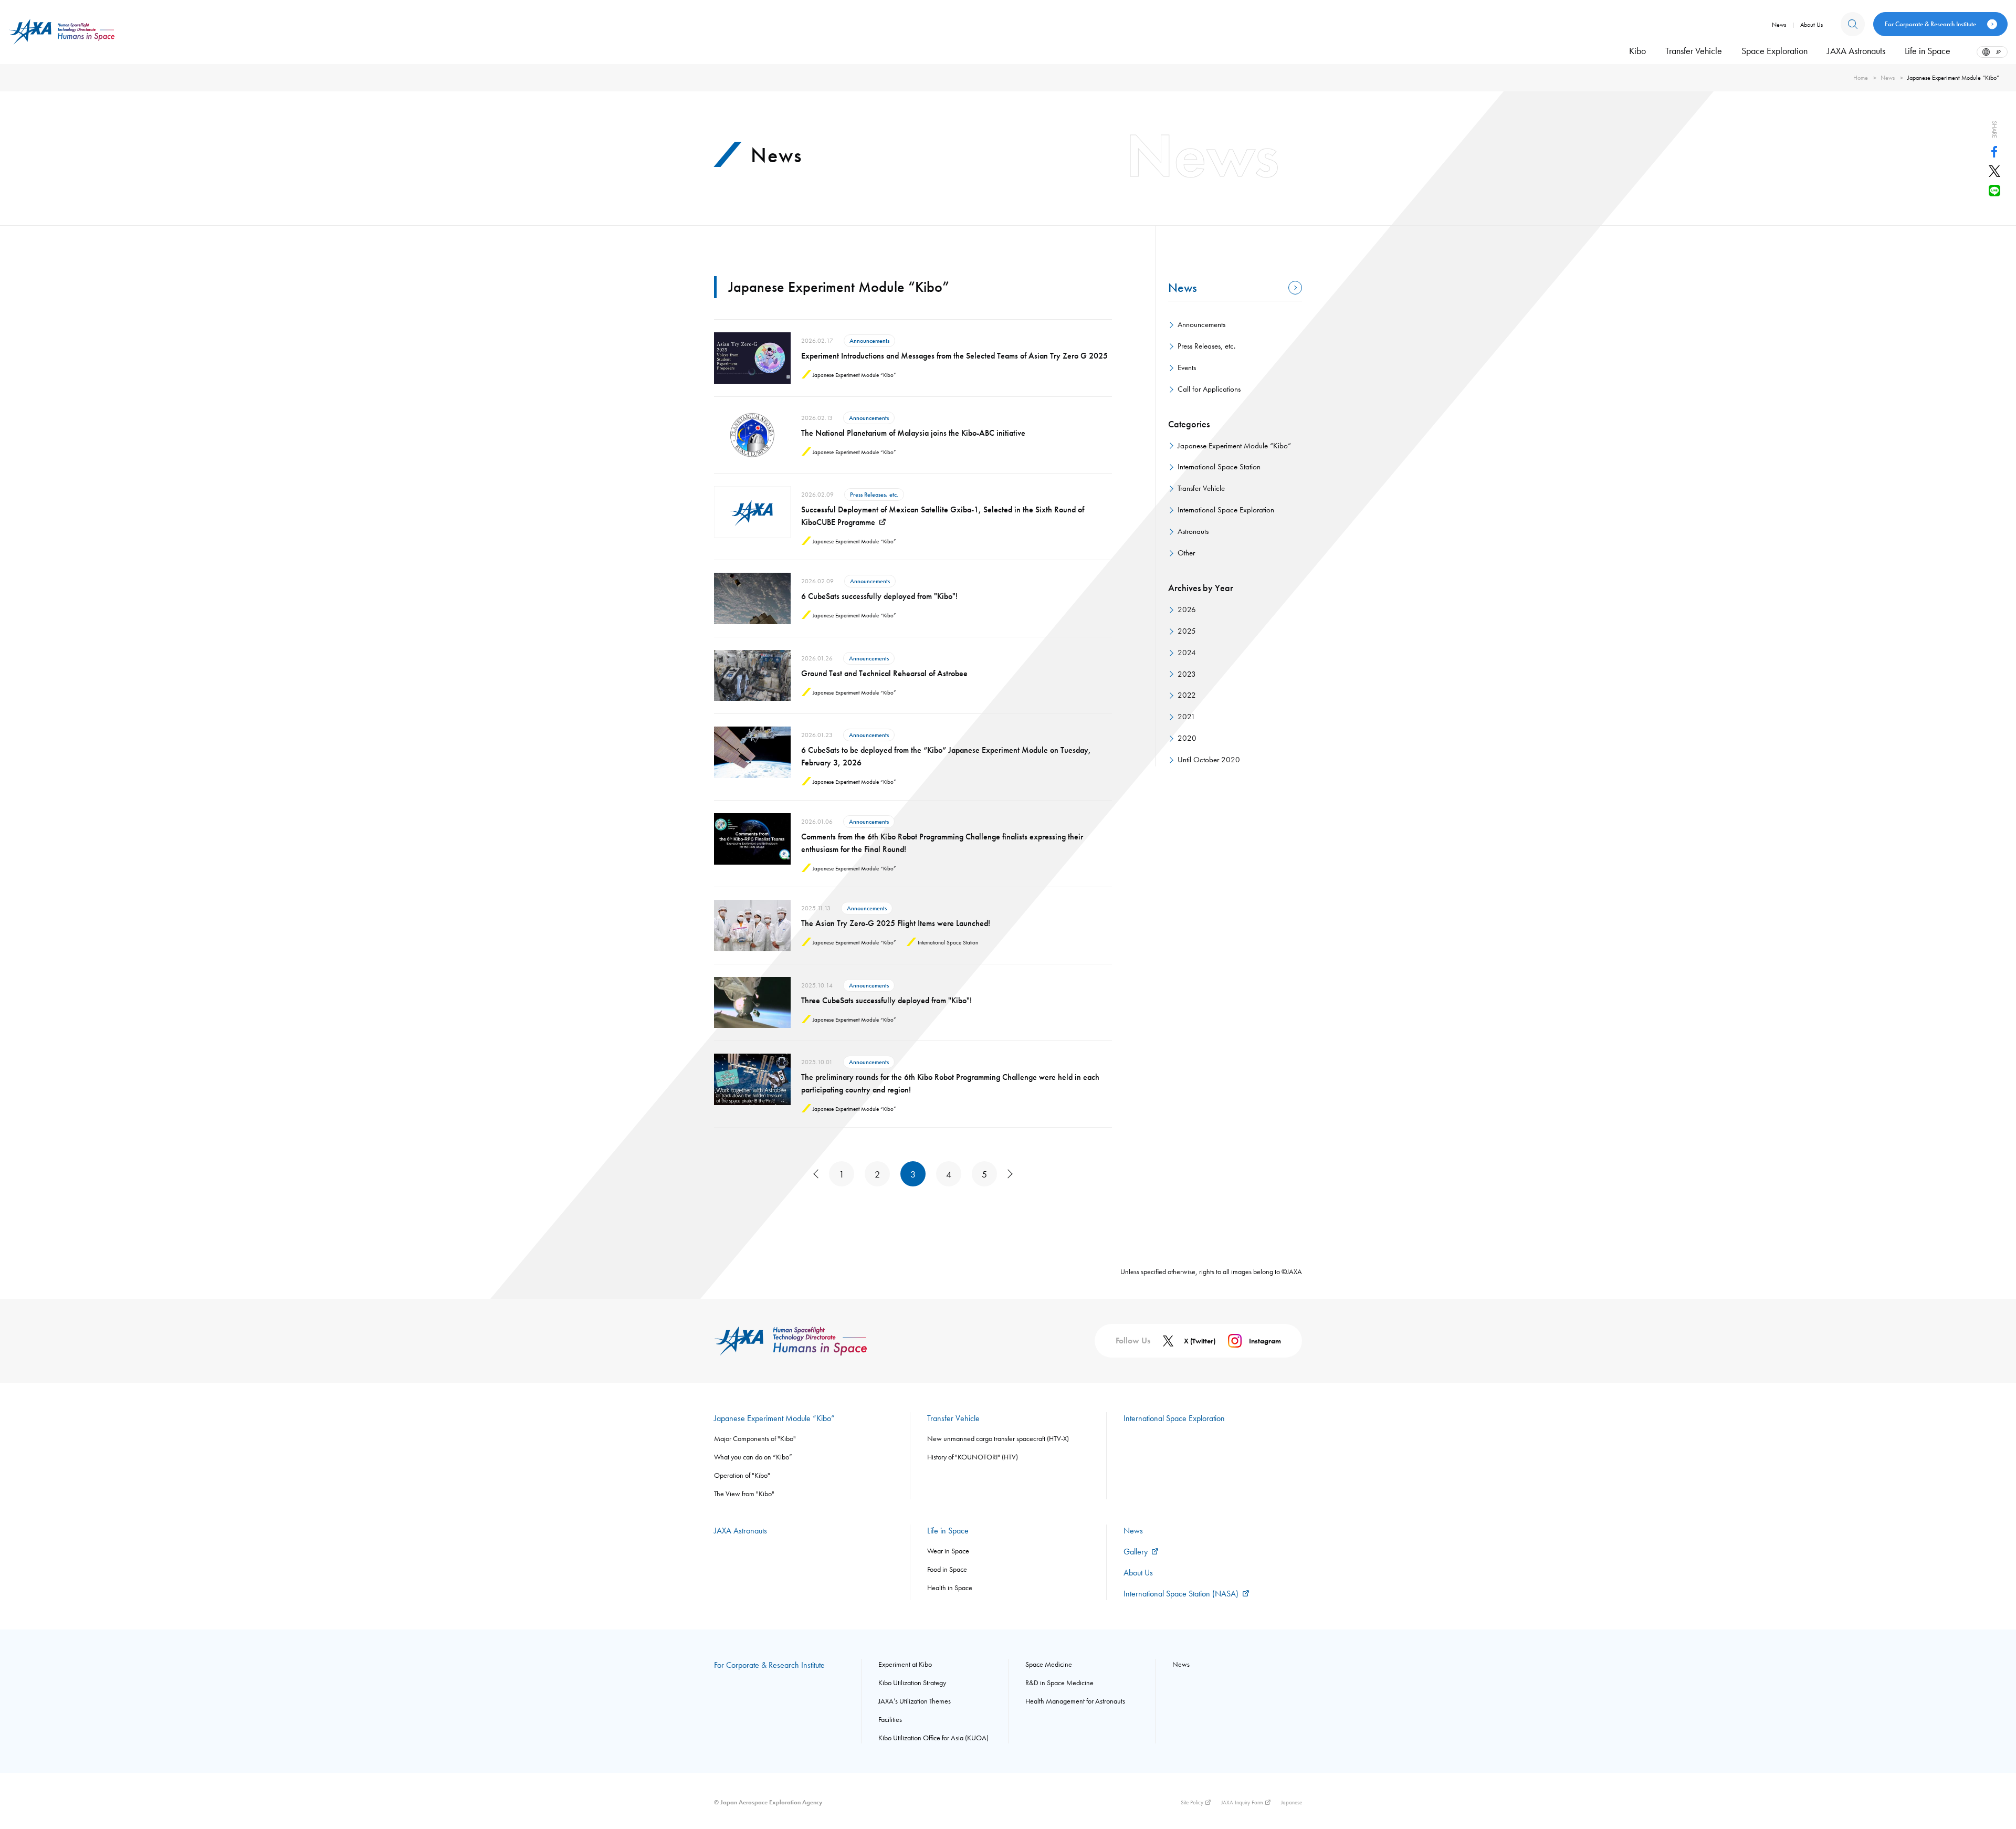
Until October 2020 (1209, 760)
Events (1187, 367)
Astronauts (1193, 531)
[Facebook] (1994, 154)
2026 (1187, 609)
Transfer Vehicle (1201, 488)
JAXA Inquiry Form (1242, 1802)
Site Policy (1192, 1802)
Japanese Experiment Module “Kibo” (1234, 446)
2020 (1187, 738)
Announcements (1201, 324)
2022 (1187, 695)
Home (1861, 78)
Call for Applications (1209, 389)
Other (1186, 553)
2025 (1187, 631)
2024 (1187, 653)
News (1888, 78)
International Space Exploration (1226, 510)
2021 (1186, 717)
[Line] (1994, 193)
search (1853, 24)
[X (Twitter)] (1994, 174)
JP (1998, 52)
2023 (1187, 674)
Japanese (1291, 1802)
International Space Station (1219, 467)
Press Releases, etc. (1206, 346)
